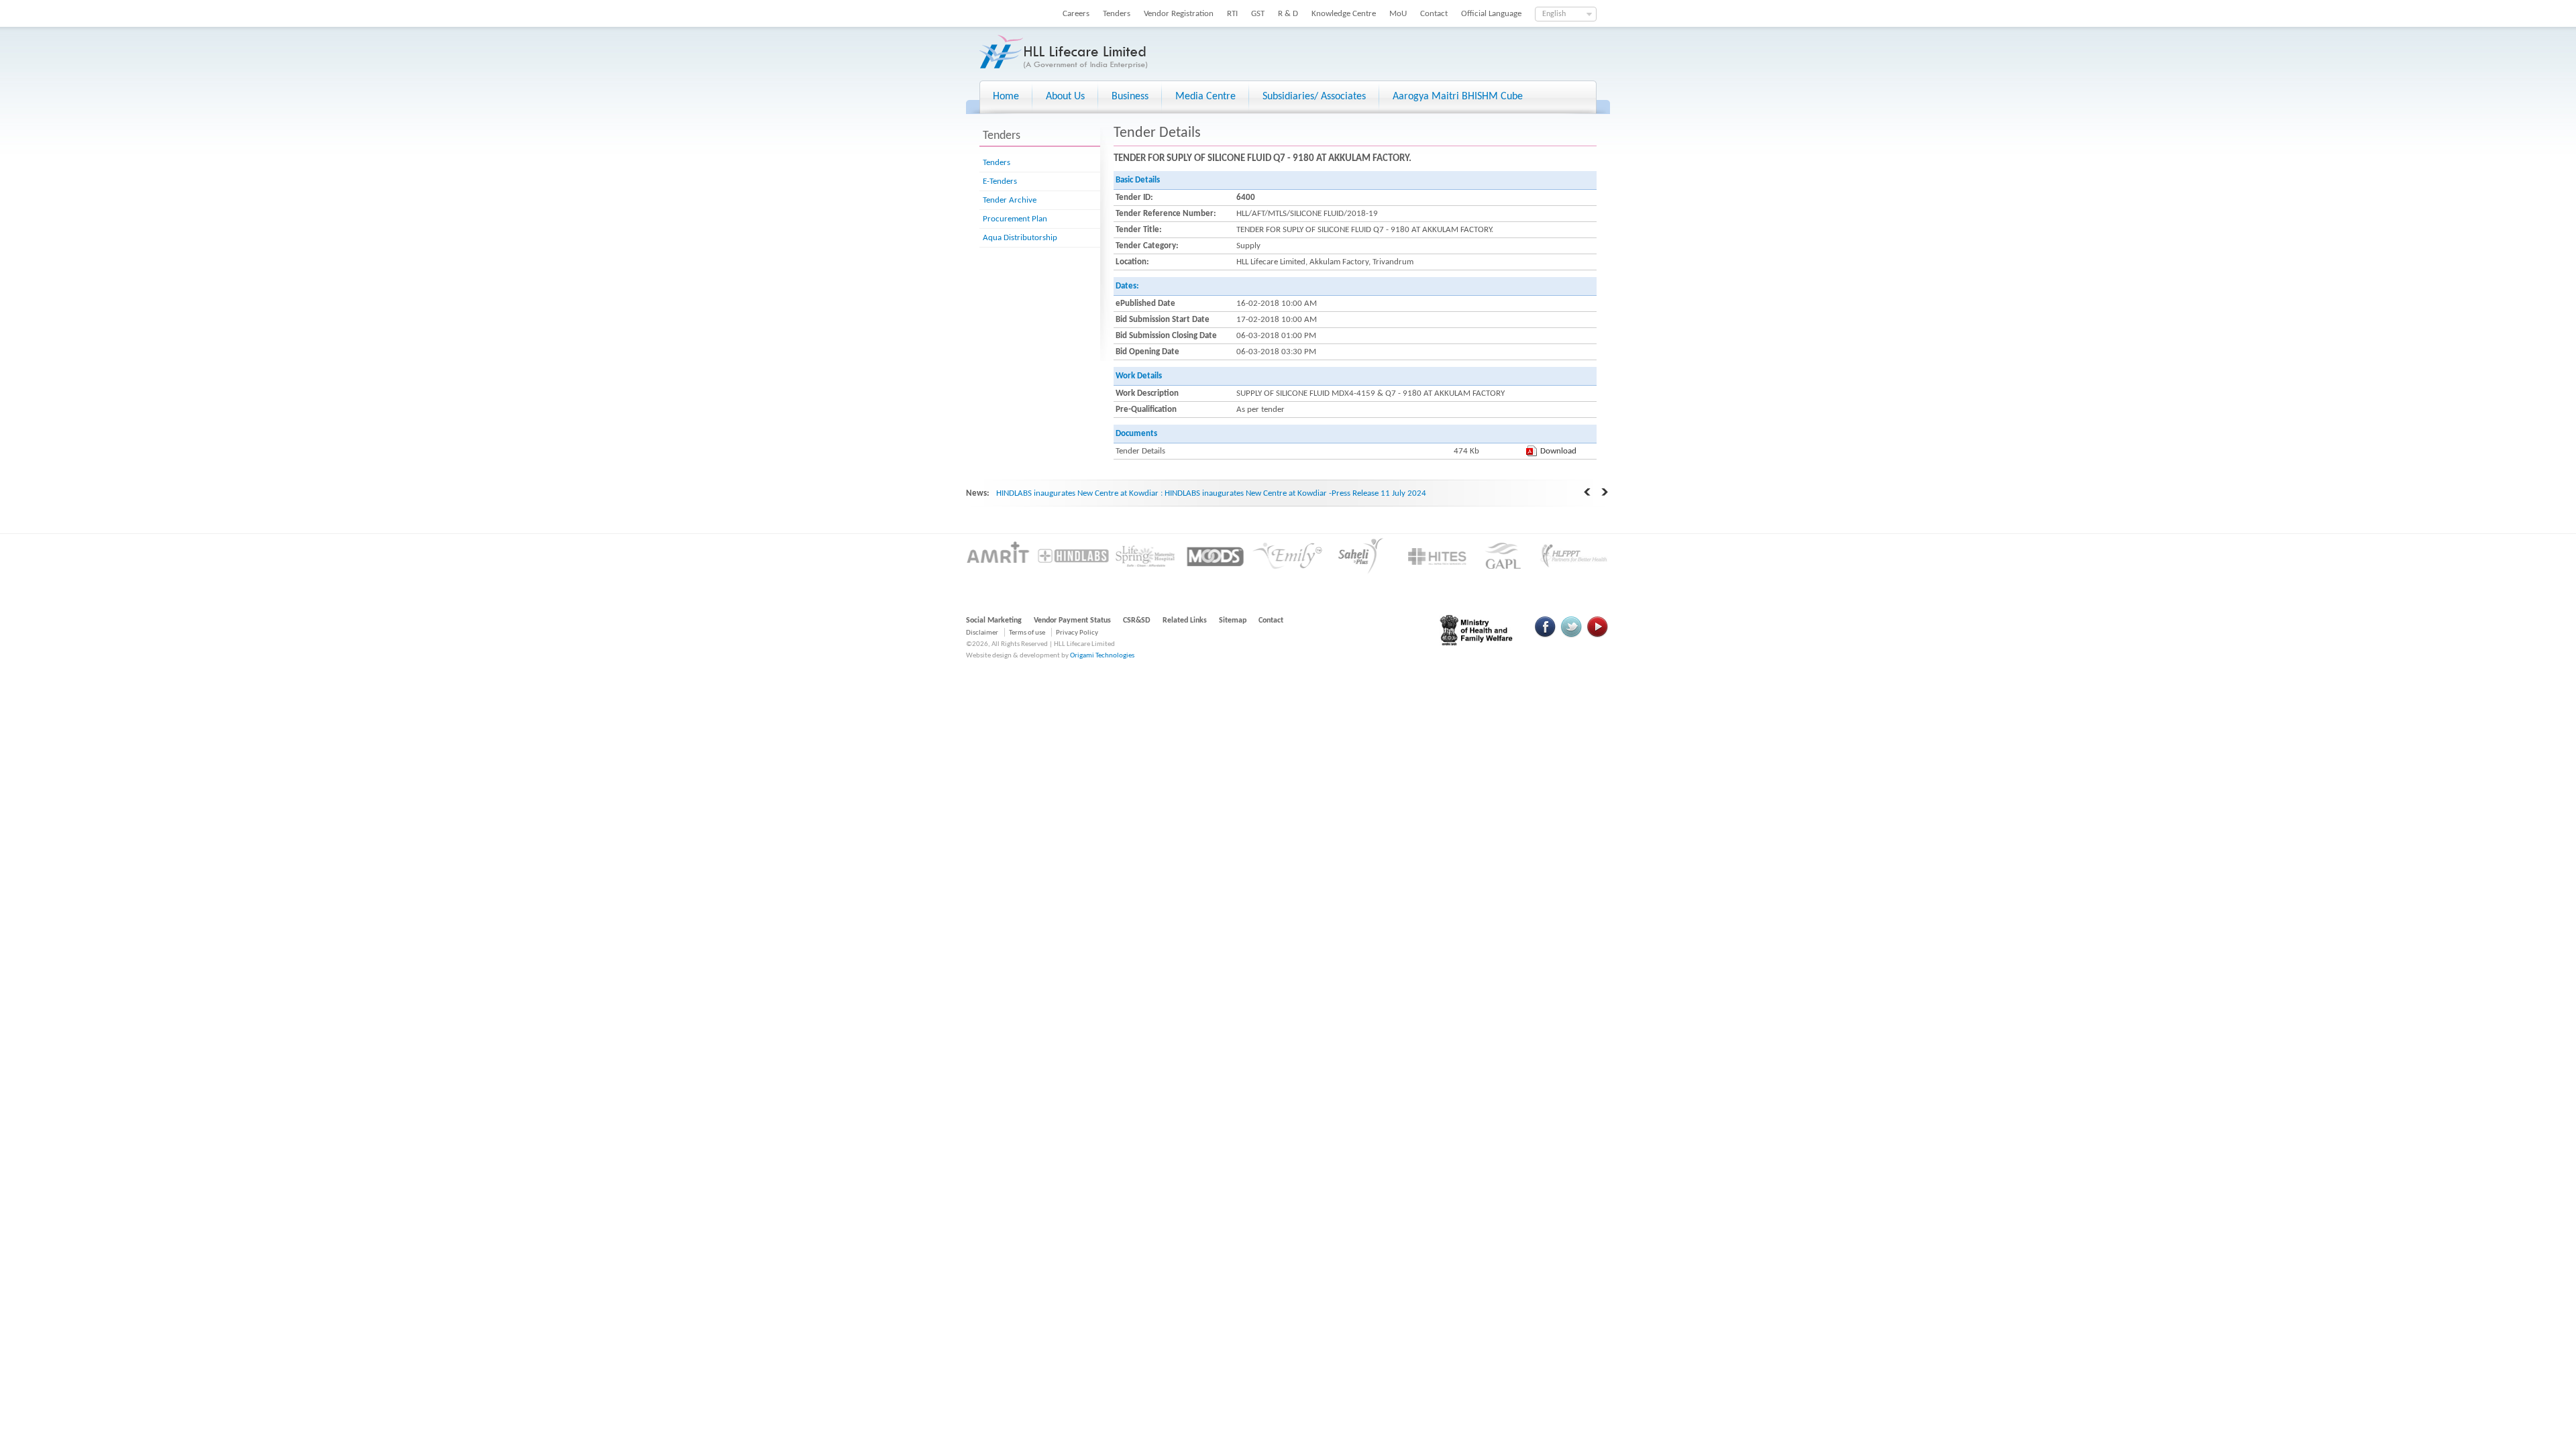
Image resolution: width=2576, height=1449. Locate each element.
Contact (1434, 14)
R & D (1288, 14)
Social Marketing (994, 621)
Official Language (1491, 14)
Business (1130, 97)
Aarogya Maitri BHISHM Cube (1458, 97)
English (1554, 14)
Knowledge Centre (1344, 14)
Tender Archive (1010, 200)
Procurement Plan (1015, 219)
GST (1258, 14)
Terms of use (1027, 633)
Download (1558, 451)
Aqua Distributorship (1020, 238)
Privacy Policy (1077, 633)
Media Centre (1205, 97)
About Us (1065, 97)
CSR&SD (1137, 621)
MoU (1398, 14)
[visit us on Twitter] (1571, 636)
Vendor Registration (1179, 14)
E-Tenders (1000, 181)
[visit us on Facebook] (1546, 636)
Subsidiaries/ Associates (1314, 97)
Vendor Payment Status (1072, 621)
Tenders (1117, 14)
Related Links (1185, 621)
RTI (1232, 14)
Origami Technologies (1102, 656)
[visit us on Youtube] (1597, 636)
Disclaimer (982, 633)
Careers (1076, 14)
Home (1006, 97)
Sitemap (1233, 621)
